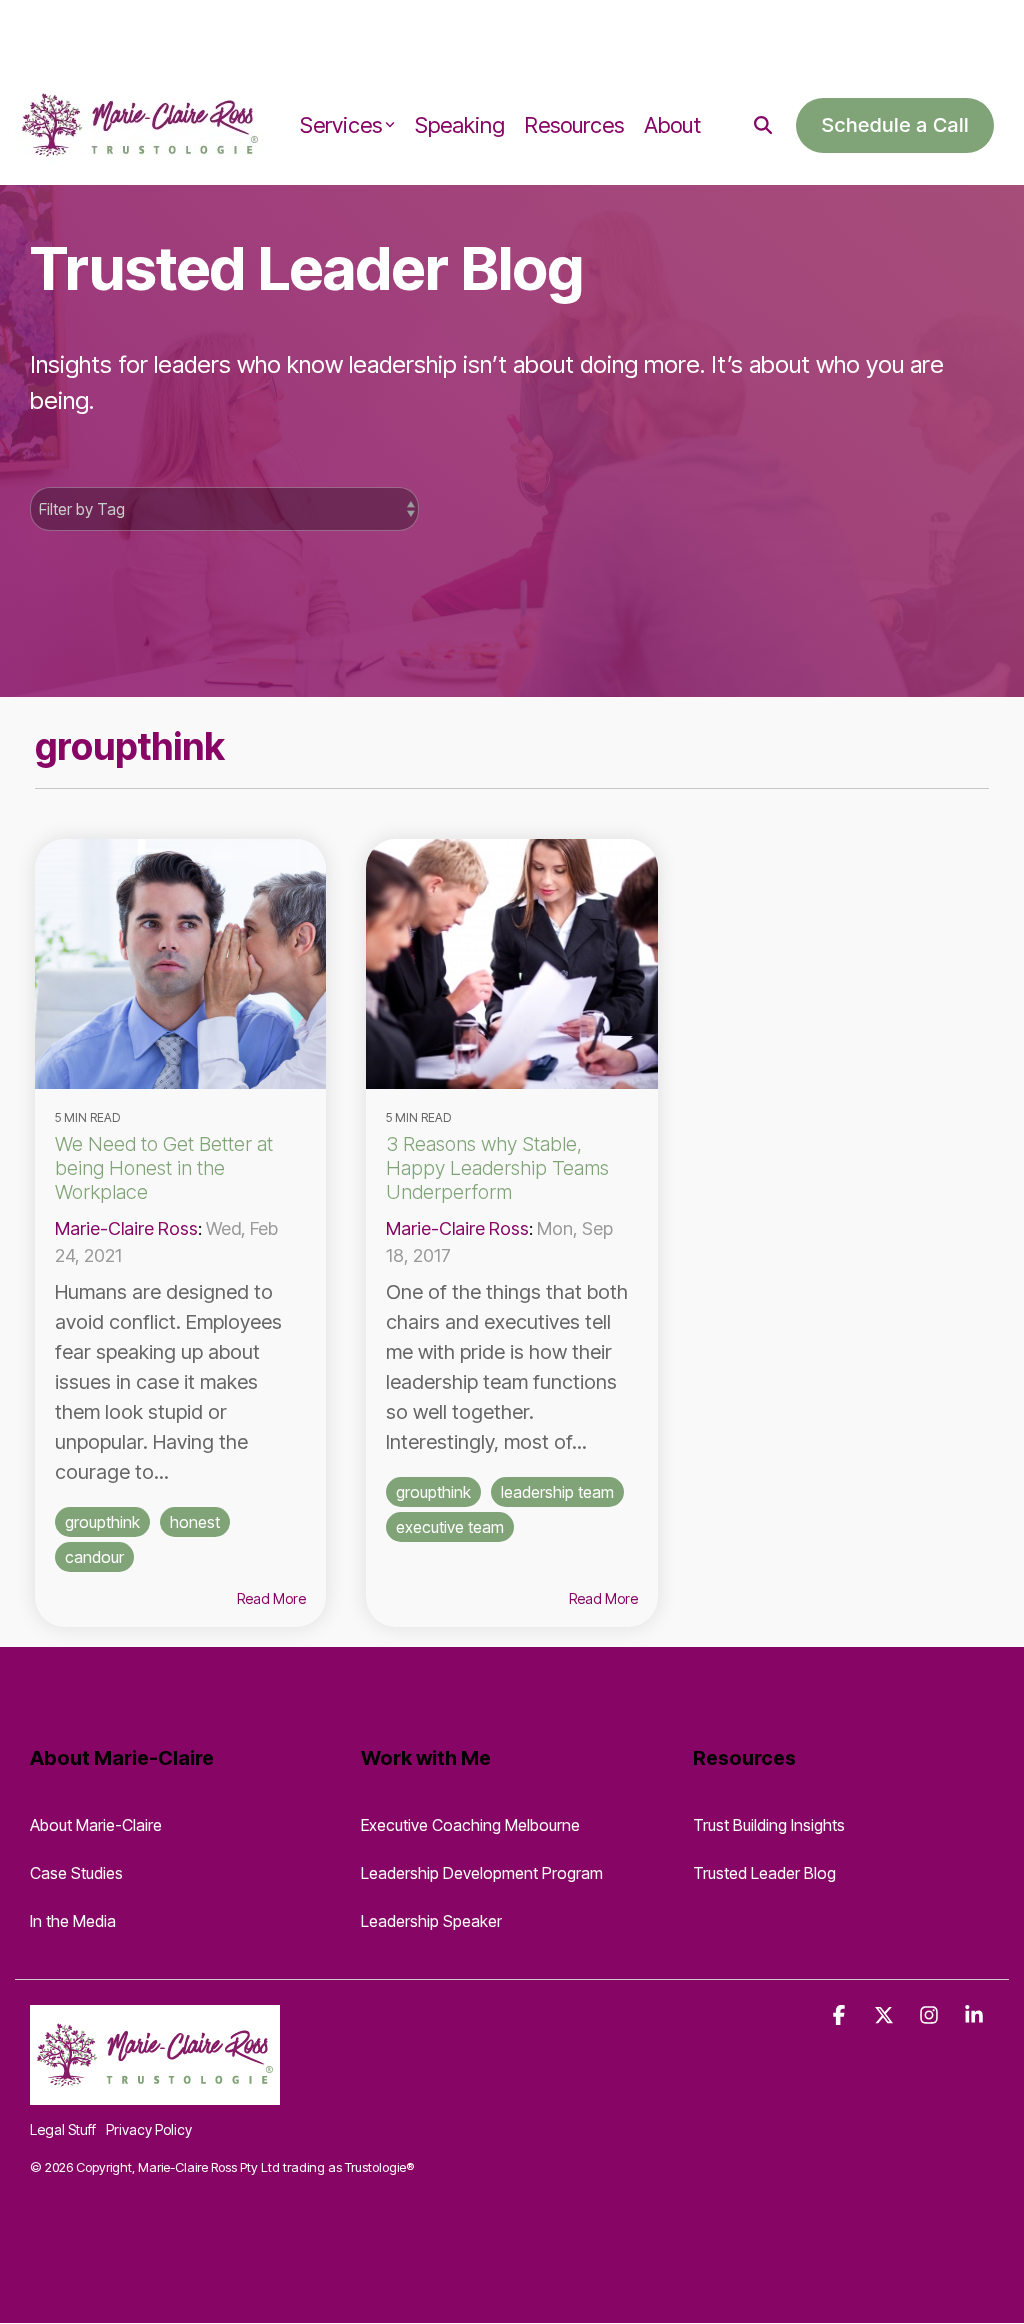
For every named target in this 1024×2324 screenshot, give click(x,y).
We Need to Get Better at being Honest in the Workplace (164, 1168)
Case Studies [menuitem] (76, 1873)
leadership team (557, 1492)
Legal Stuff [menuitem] (63, 2129)
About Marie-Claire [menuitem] (96, 1825)
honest (195, 1522)
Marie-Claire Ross (126, 1228)
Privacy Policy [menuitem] (149, 2129)
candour (94, 1557)
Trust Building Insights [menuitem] (769, 1825)
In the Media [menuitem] (73, 1921)
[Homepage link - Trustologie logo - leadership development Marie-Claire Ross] (155, 2093)
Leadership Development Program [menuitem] (482, 1873)
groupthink (102, 1522)
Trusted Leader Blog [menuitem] (764, 1873)
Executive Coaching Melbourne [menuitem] (470, 1825)
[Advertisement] (234, 30)
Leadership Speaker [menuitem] (431, 1921)
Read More (271, 1599)
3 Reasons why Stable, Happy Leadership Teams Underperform (497, 1168)
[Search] (763, 125)
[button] (841, 2015)
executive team (450, 1527)
